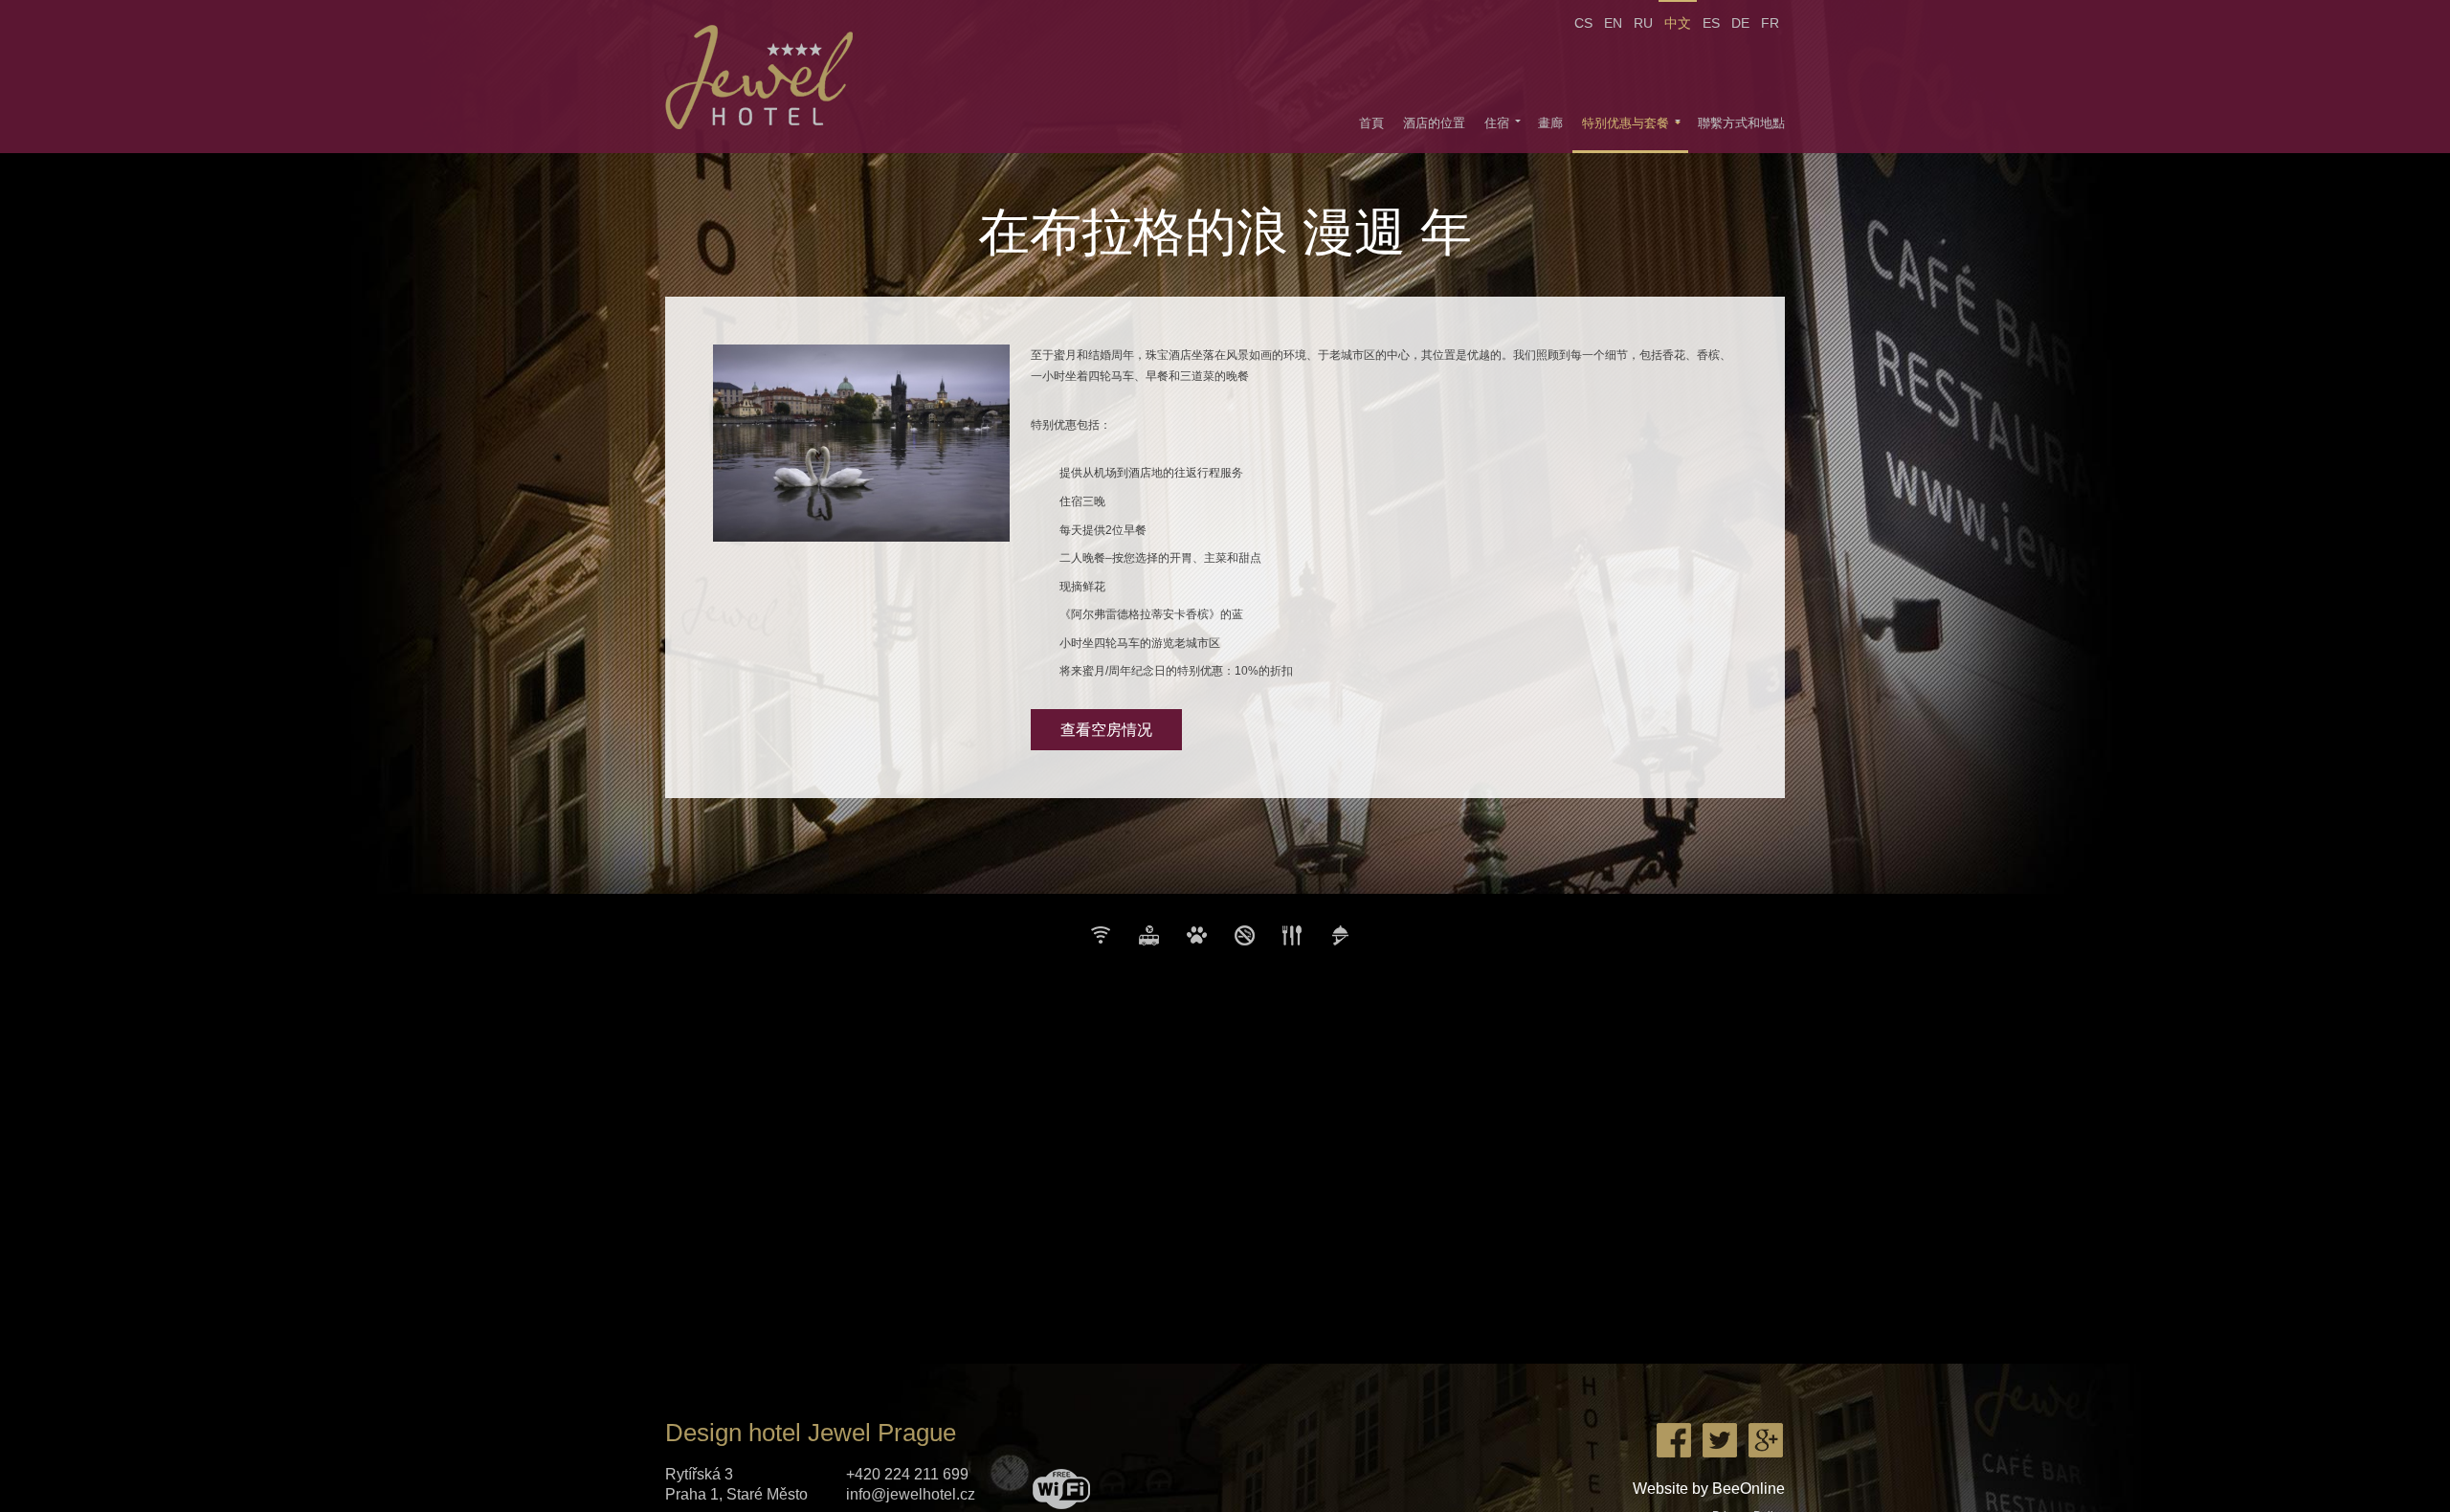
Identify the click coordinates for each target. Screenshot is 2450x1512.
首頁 (1371, 123)
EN (1613, 23)
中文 (1678, 23)
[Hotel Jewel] (768, 77)
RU (1643, 23)
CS (1583, 23)
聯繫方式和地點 (1741, 123)
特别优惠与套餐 (1626, 123)
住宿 (1497, 123)
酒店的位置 (1434, 123)
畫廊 (1550, 123)
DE (1740, 23)
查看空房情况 (1106, 730)
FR (1770, 23)
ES (1711, 23)
